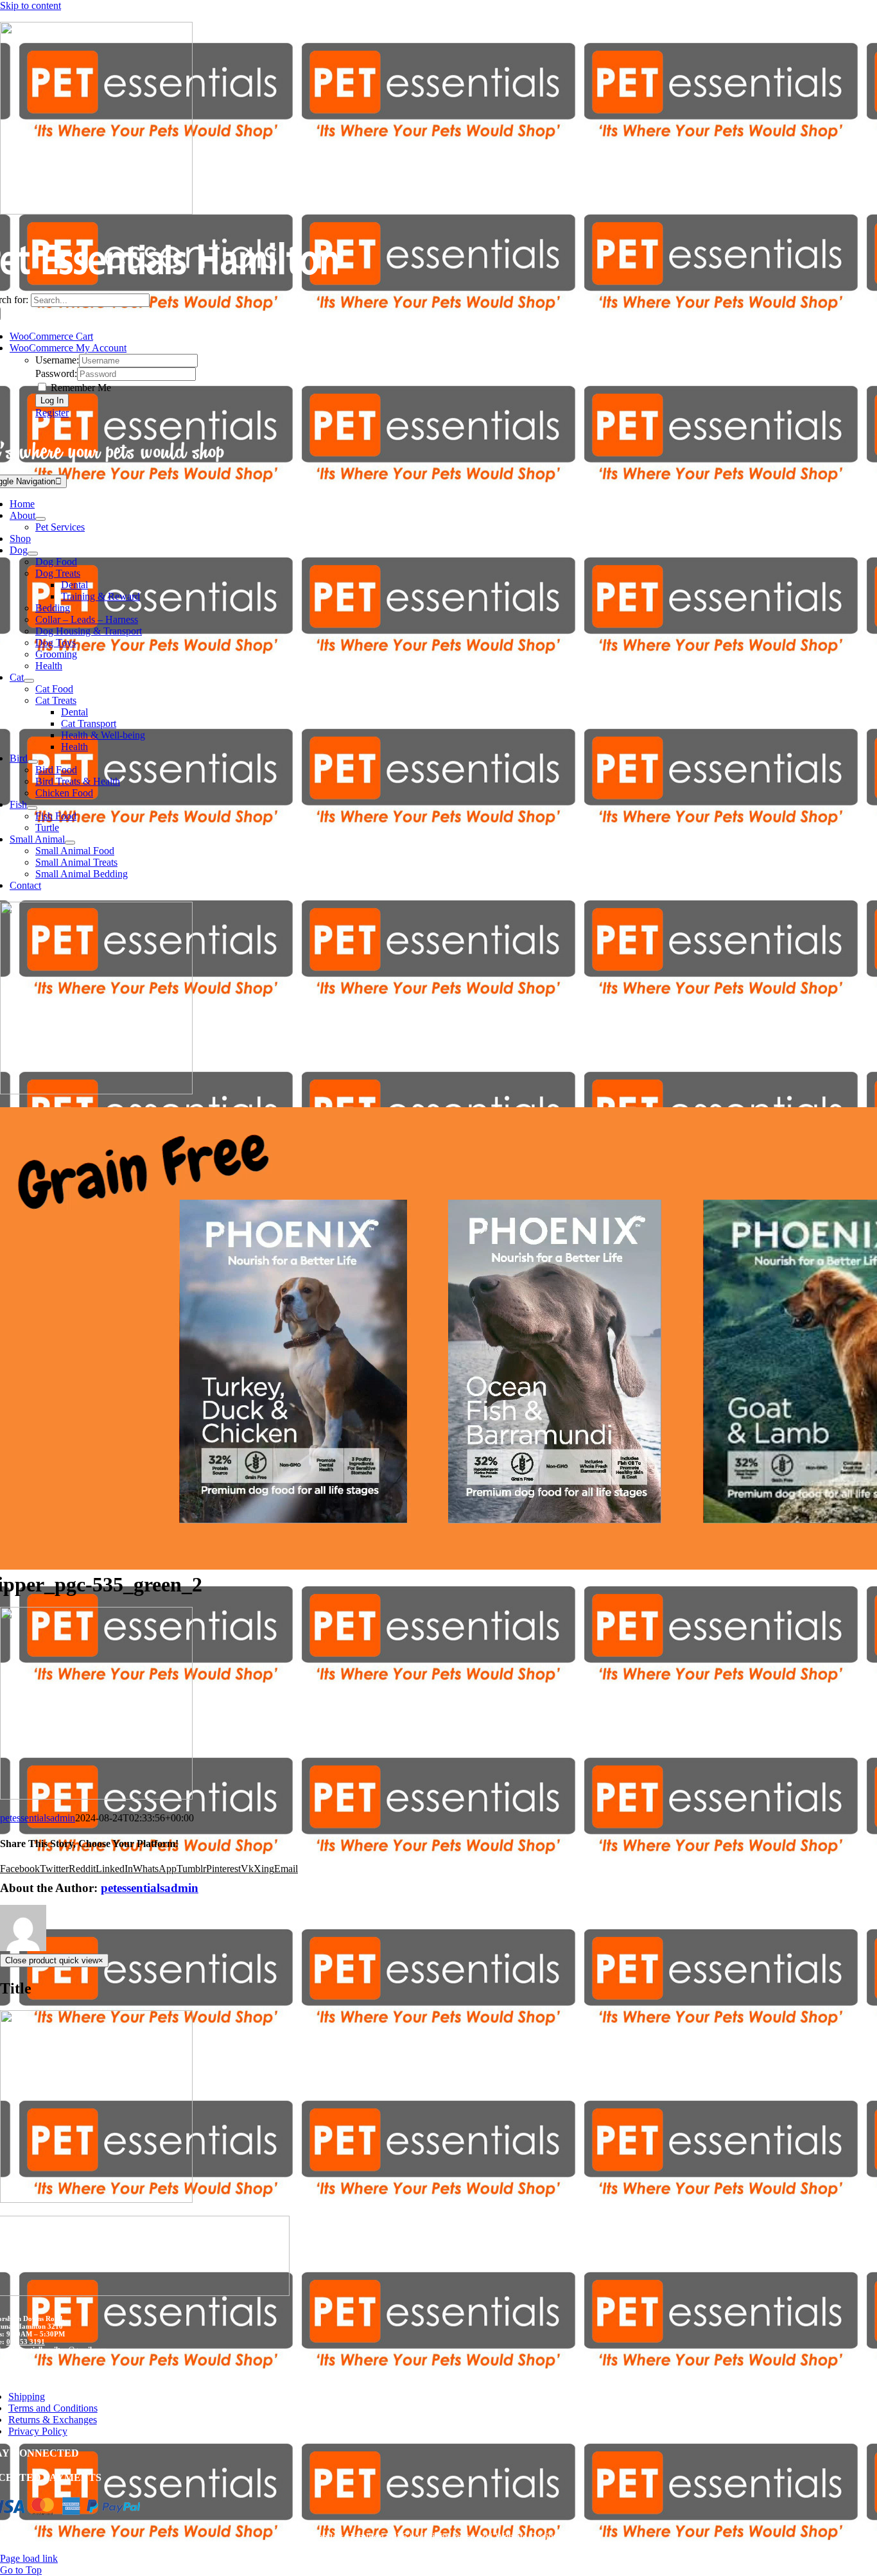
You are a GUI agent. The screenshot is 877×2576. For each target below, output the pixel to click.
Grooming (56, 654)
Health (49, 666)
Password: (56, 373)
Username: (57, 360)
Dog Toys (56, 643)
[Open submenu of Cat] (29, 681)
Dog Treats (58, 573)
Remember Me (80, 388)
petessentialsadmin (38, 1818)
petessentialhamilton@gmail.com (56, 2349)
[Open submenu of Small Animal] (70, 843)
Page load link (29, 2558)
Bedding (53, 608)
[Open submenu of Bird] (33, 762)
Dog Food (56, 562)
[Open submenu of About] (40, 519)
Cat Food (54, 689)
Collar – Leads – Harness (87, 619)
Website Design (527, 2537)
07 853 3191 (26, 2342)
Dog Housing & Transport (89, 631)
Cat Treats (56, 700)
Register (52, 413)
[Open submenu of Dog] (33, 554)
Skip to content (30, 5)
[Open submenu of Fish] (32, 808)
